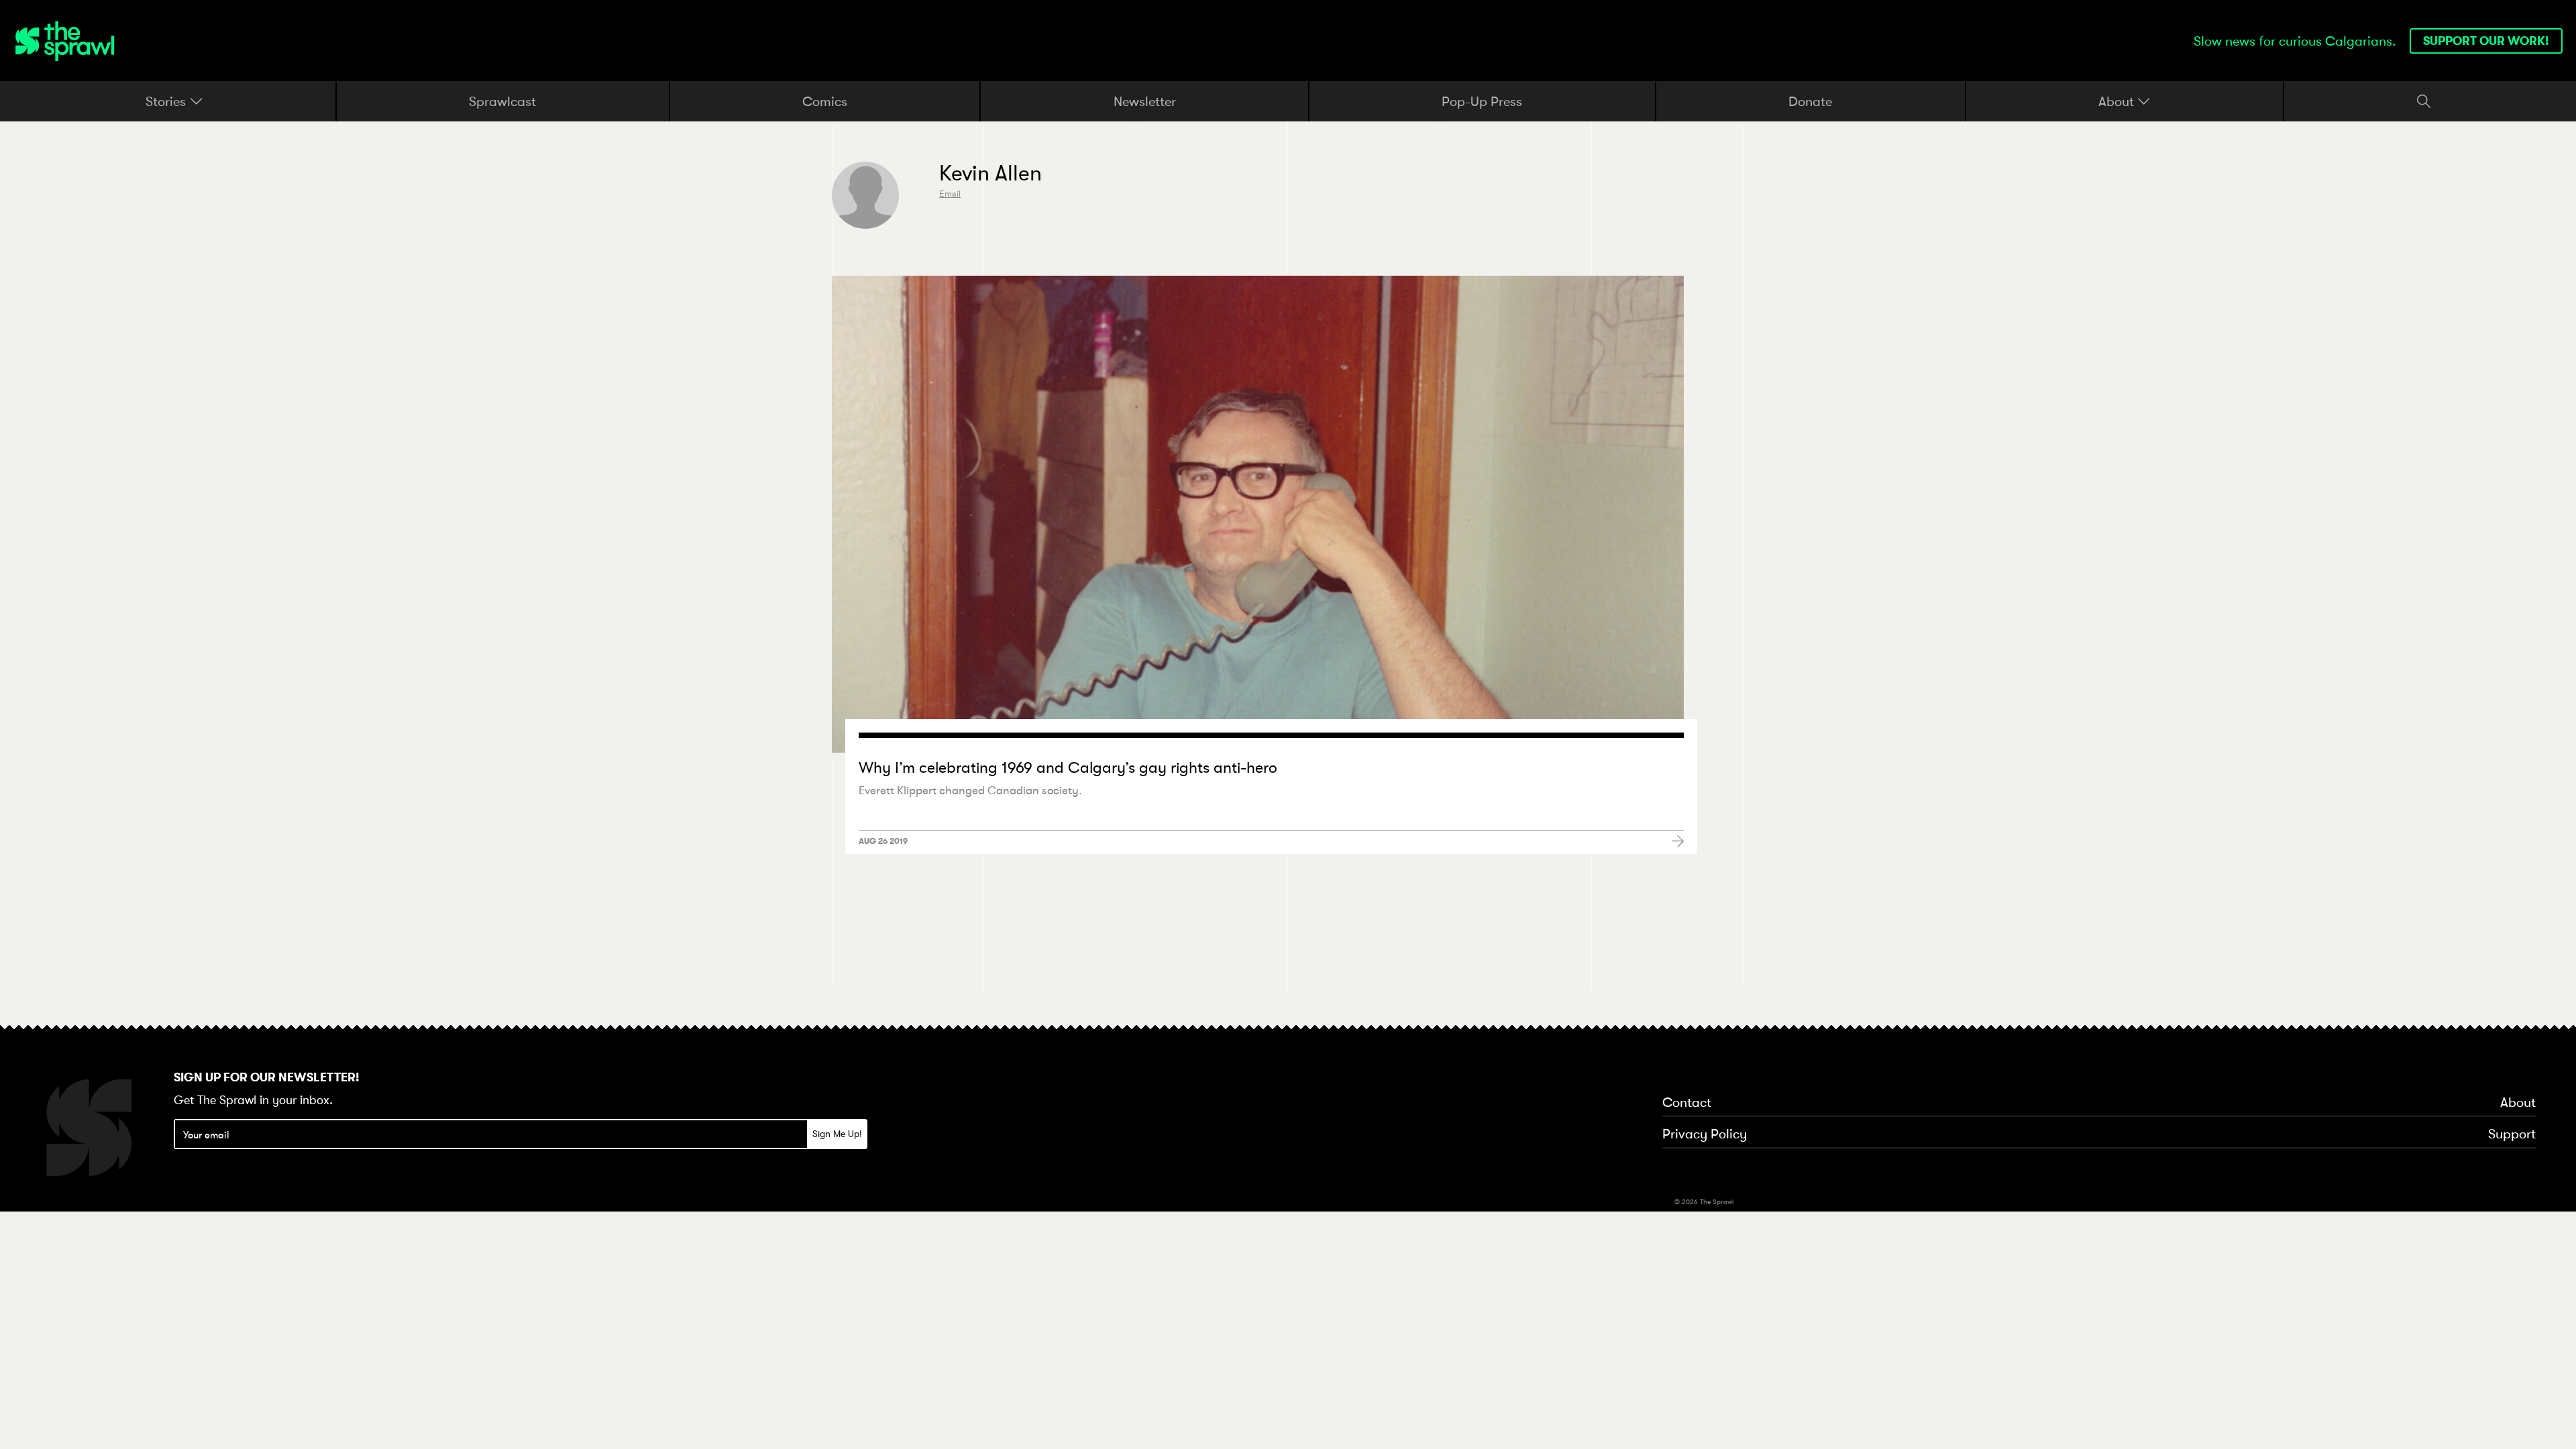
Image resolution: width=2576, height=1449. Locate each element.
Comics (825, 101)
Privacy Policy (1705, 1134)
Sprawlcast (502, 101)
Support (2512, 1134)
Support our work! (2486, 41)
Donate (1810, 101)
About (2118, 101)
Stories (167, 101)
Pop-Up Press (1482, 101)
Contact (1687, 1103)
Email (950, 194)
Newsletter (1145, 101)
